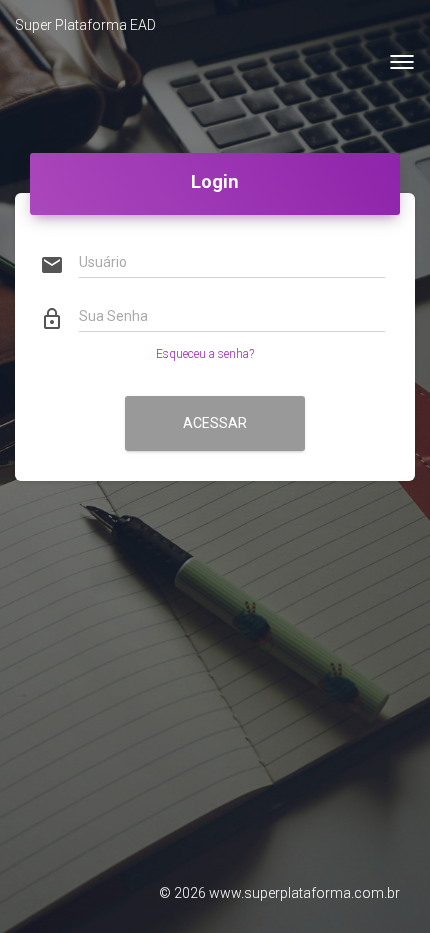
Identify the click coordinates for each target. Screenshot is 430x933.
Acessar (215, 423)
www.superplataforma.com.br (304, 893)
